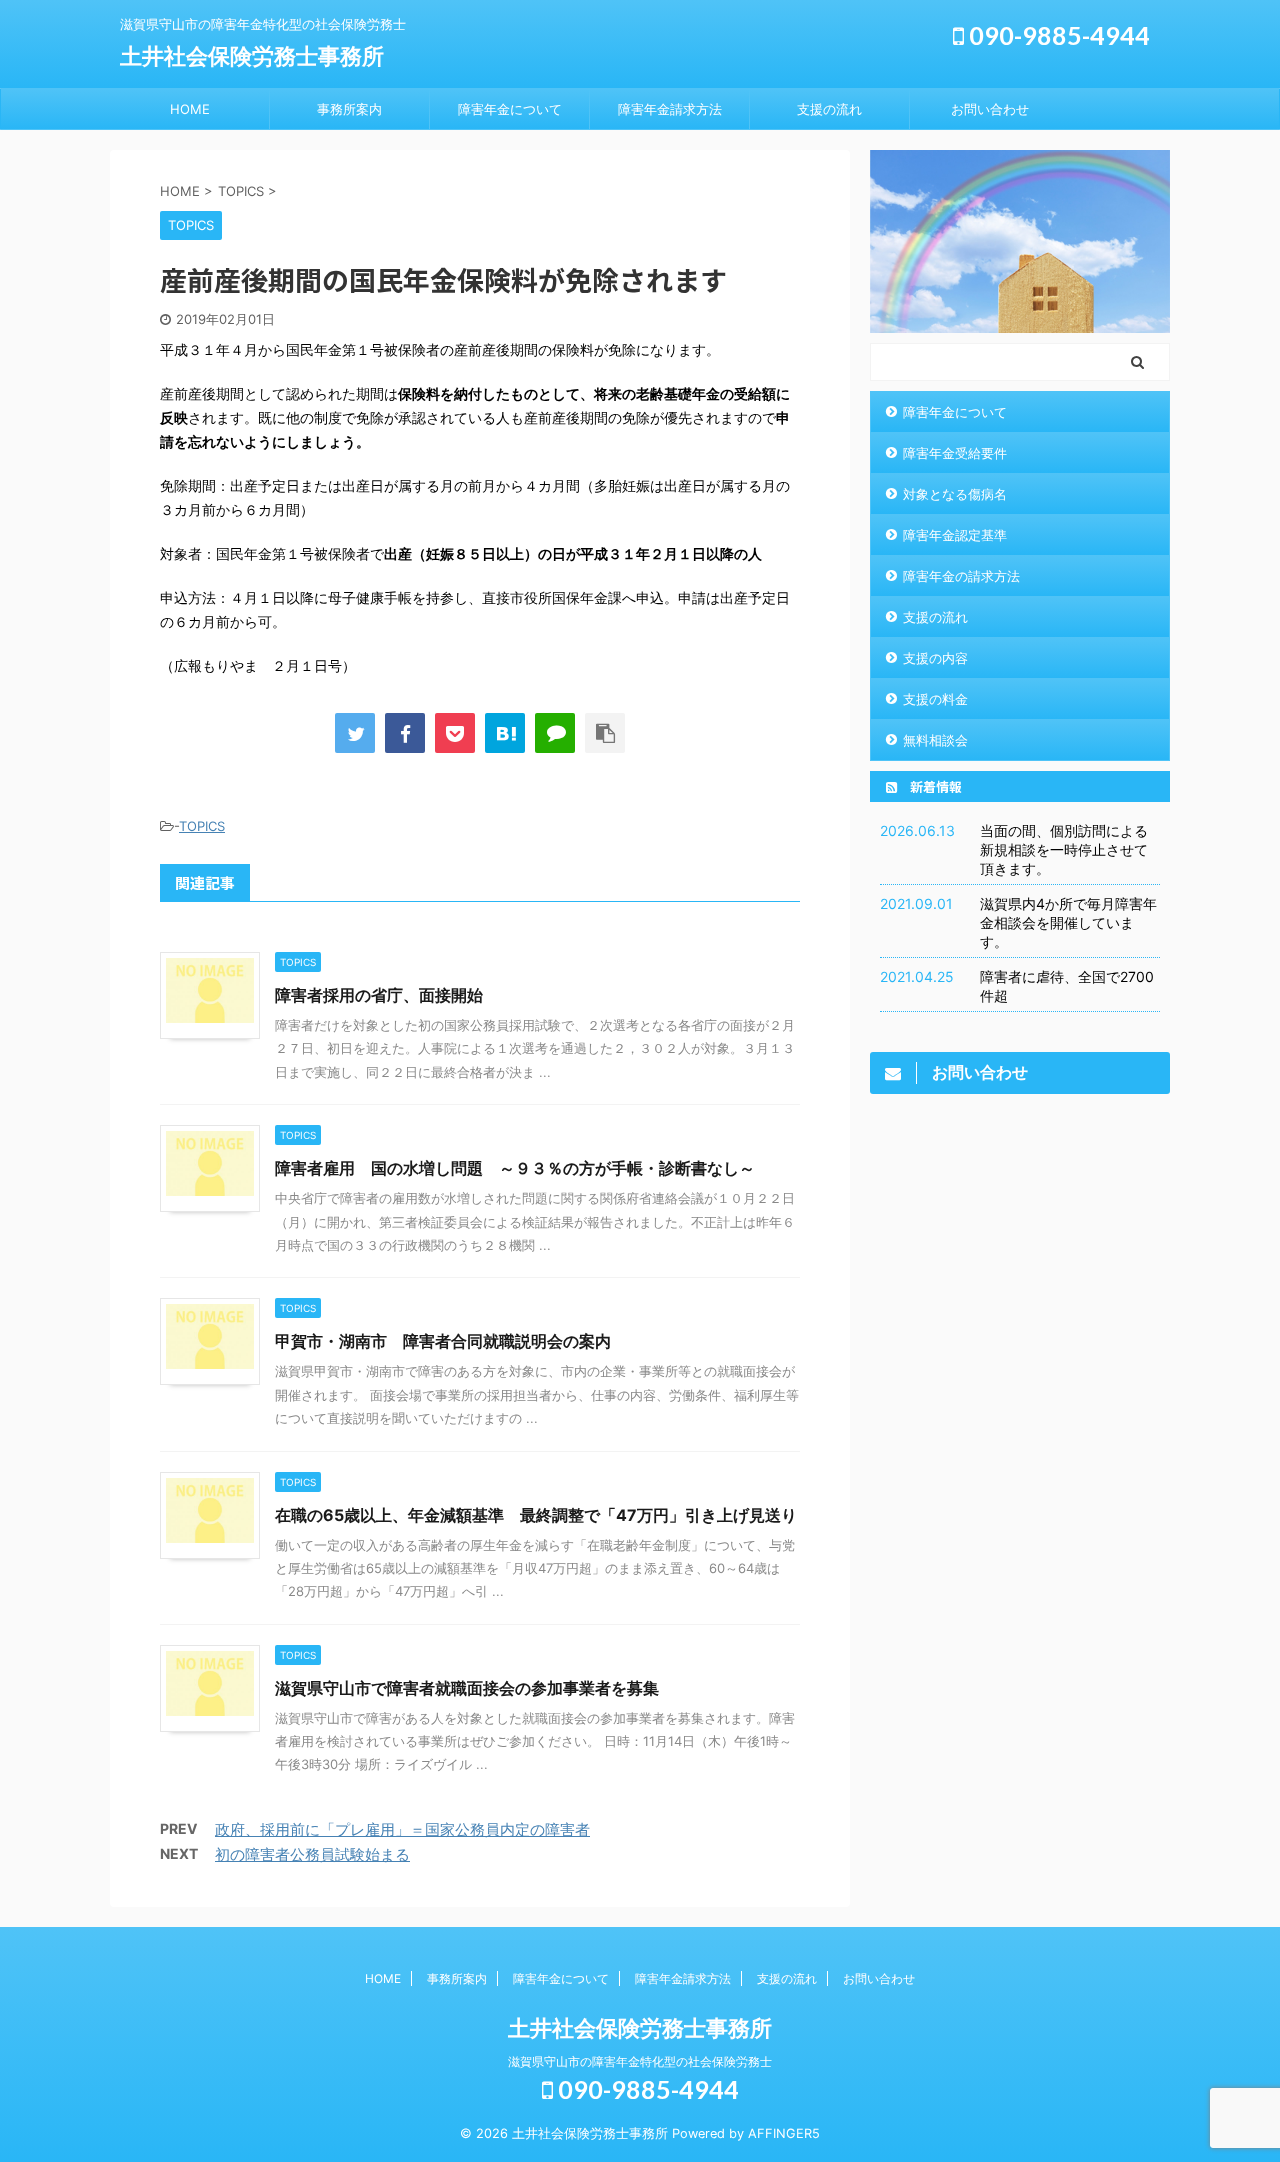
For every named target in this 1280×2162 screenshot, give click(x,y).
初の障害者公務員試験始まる (312, 1854)
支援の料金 (935, 699)
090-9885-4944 (1057, 35)
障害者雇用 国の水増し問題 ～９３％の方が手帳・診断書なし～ (515, 1168)
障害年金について (510, 109)
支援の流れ (829, 109)
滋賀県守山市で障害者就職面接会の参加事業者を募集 (467, 1688)
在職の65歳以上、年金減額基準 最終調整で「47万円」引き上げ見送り (536, 1515)
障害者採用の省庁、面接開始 (379, 995)
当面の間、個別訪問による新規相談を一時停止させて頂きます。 (1064, 849)
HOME (190, 109)
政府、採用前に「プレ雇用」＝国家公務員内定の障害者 (402, 1829)
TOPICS (202, 826)
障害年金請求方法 (670, 109)
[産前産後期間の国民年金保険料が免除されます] (505, 733)
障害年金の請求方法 (961, 576)
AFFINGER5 (784, 2133)
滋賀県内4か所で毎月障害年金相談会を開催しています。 (1068, 922)
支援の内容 (935, 658)
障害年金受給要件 (955, 453)
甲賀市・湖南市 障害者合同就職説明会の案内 (443, 1341)
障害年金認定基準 (955, 535)
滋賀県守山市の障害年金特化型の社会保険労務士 (640, 2061)
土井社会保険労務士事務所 (252, 56)
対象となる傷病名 (955, 494)
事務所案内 (349, 109)
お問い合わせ (990, 109)
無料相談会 (935, 740)
